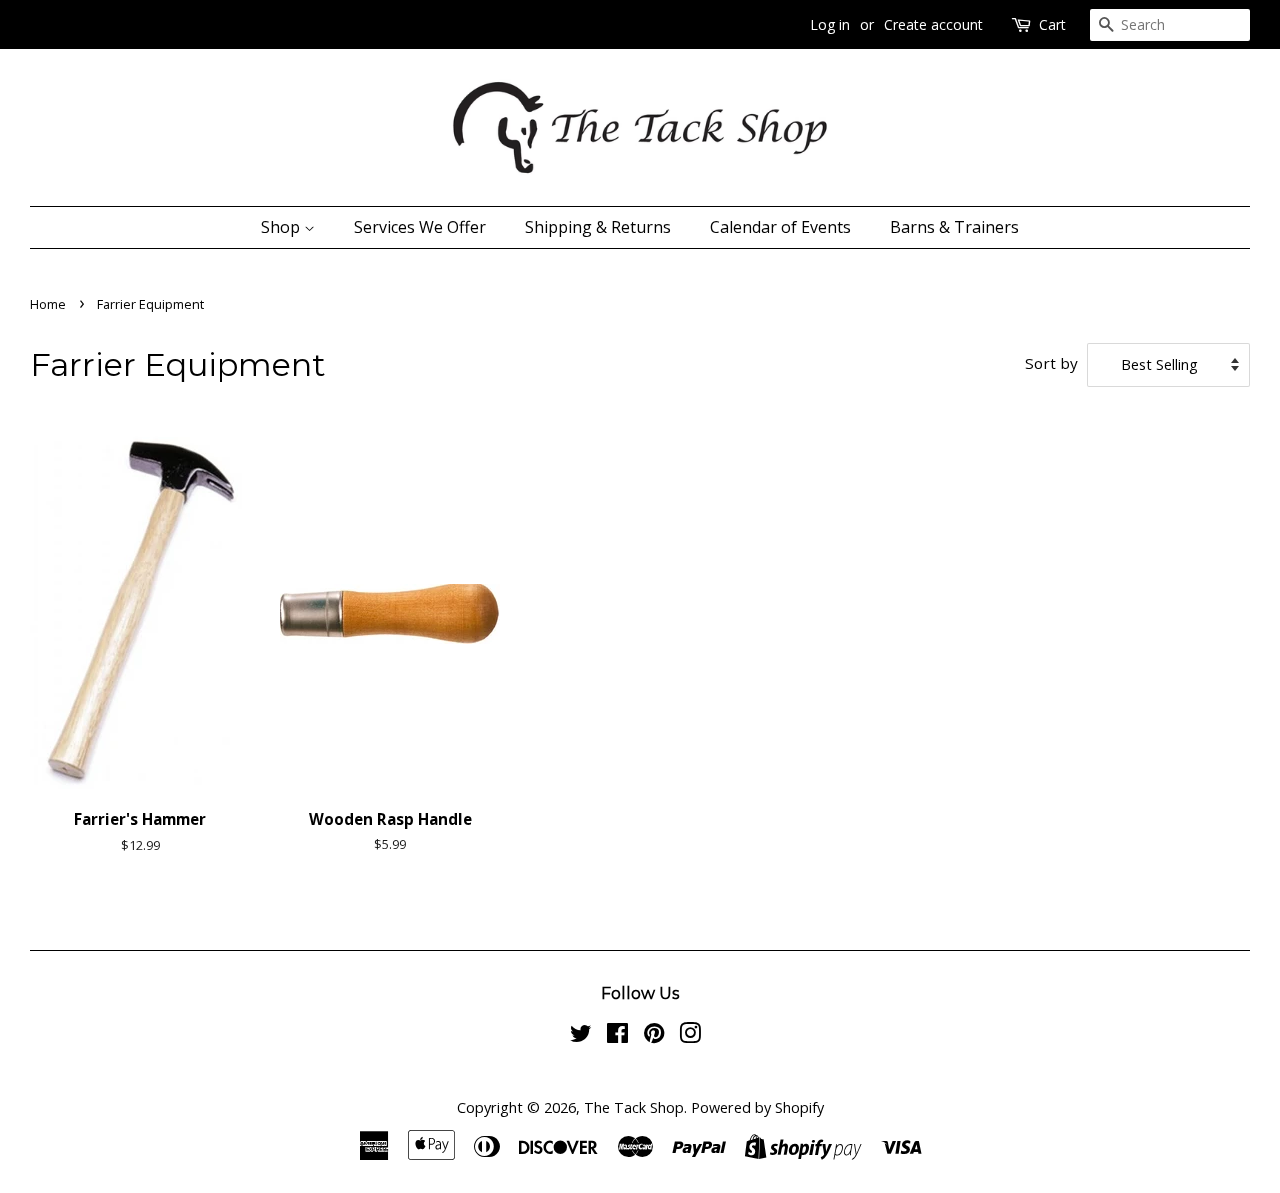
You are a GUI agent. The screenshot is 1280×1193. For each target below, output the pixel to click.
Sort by (1051, 363)
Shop (282, 227)
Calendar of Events (780, 227)
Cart (1052, 24)
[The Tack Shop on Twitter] (581, 1036)
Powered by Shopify (757, 1107)
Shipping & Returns (598, 227)
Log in (830, 24)
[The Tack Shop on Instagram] (690, 1036)
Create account (933, 24)
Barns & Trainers (954, 227)
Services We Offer (420, 227)
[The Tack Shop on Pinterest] (654, 1036)
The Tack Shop (634, 1107)
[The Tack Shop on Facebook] (617, 1036)
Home (48, 304)
